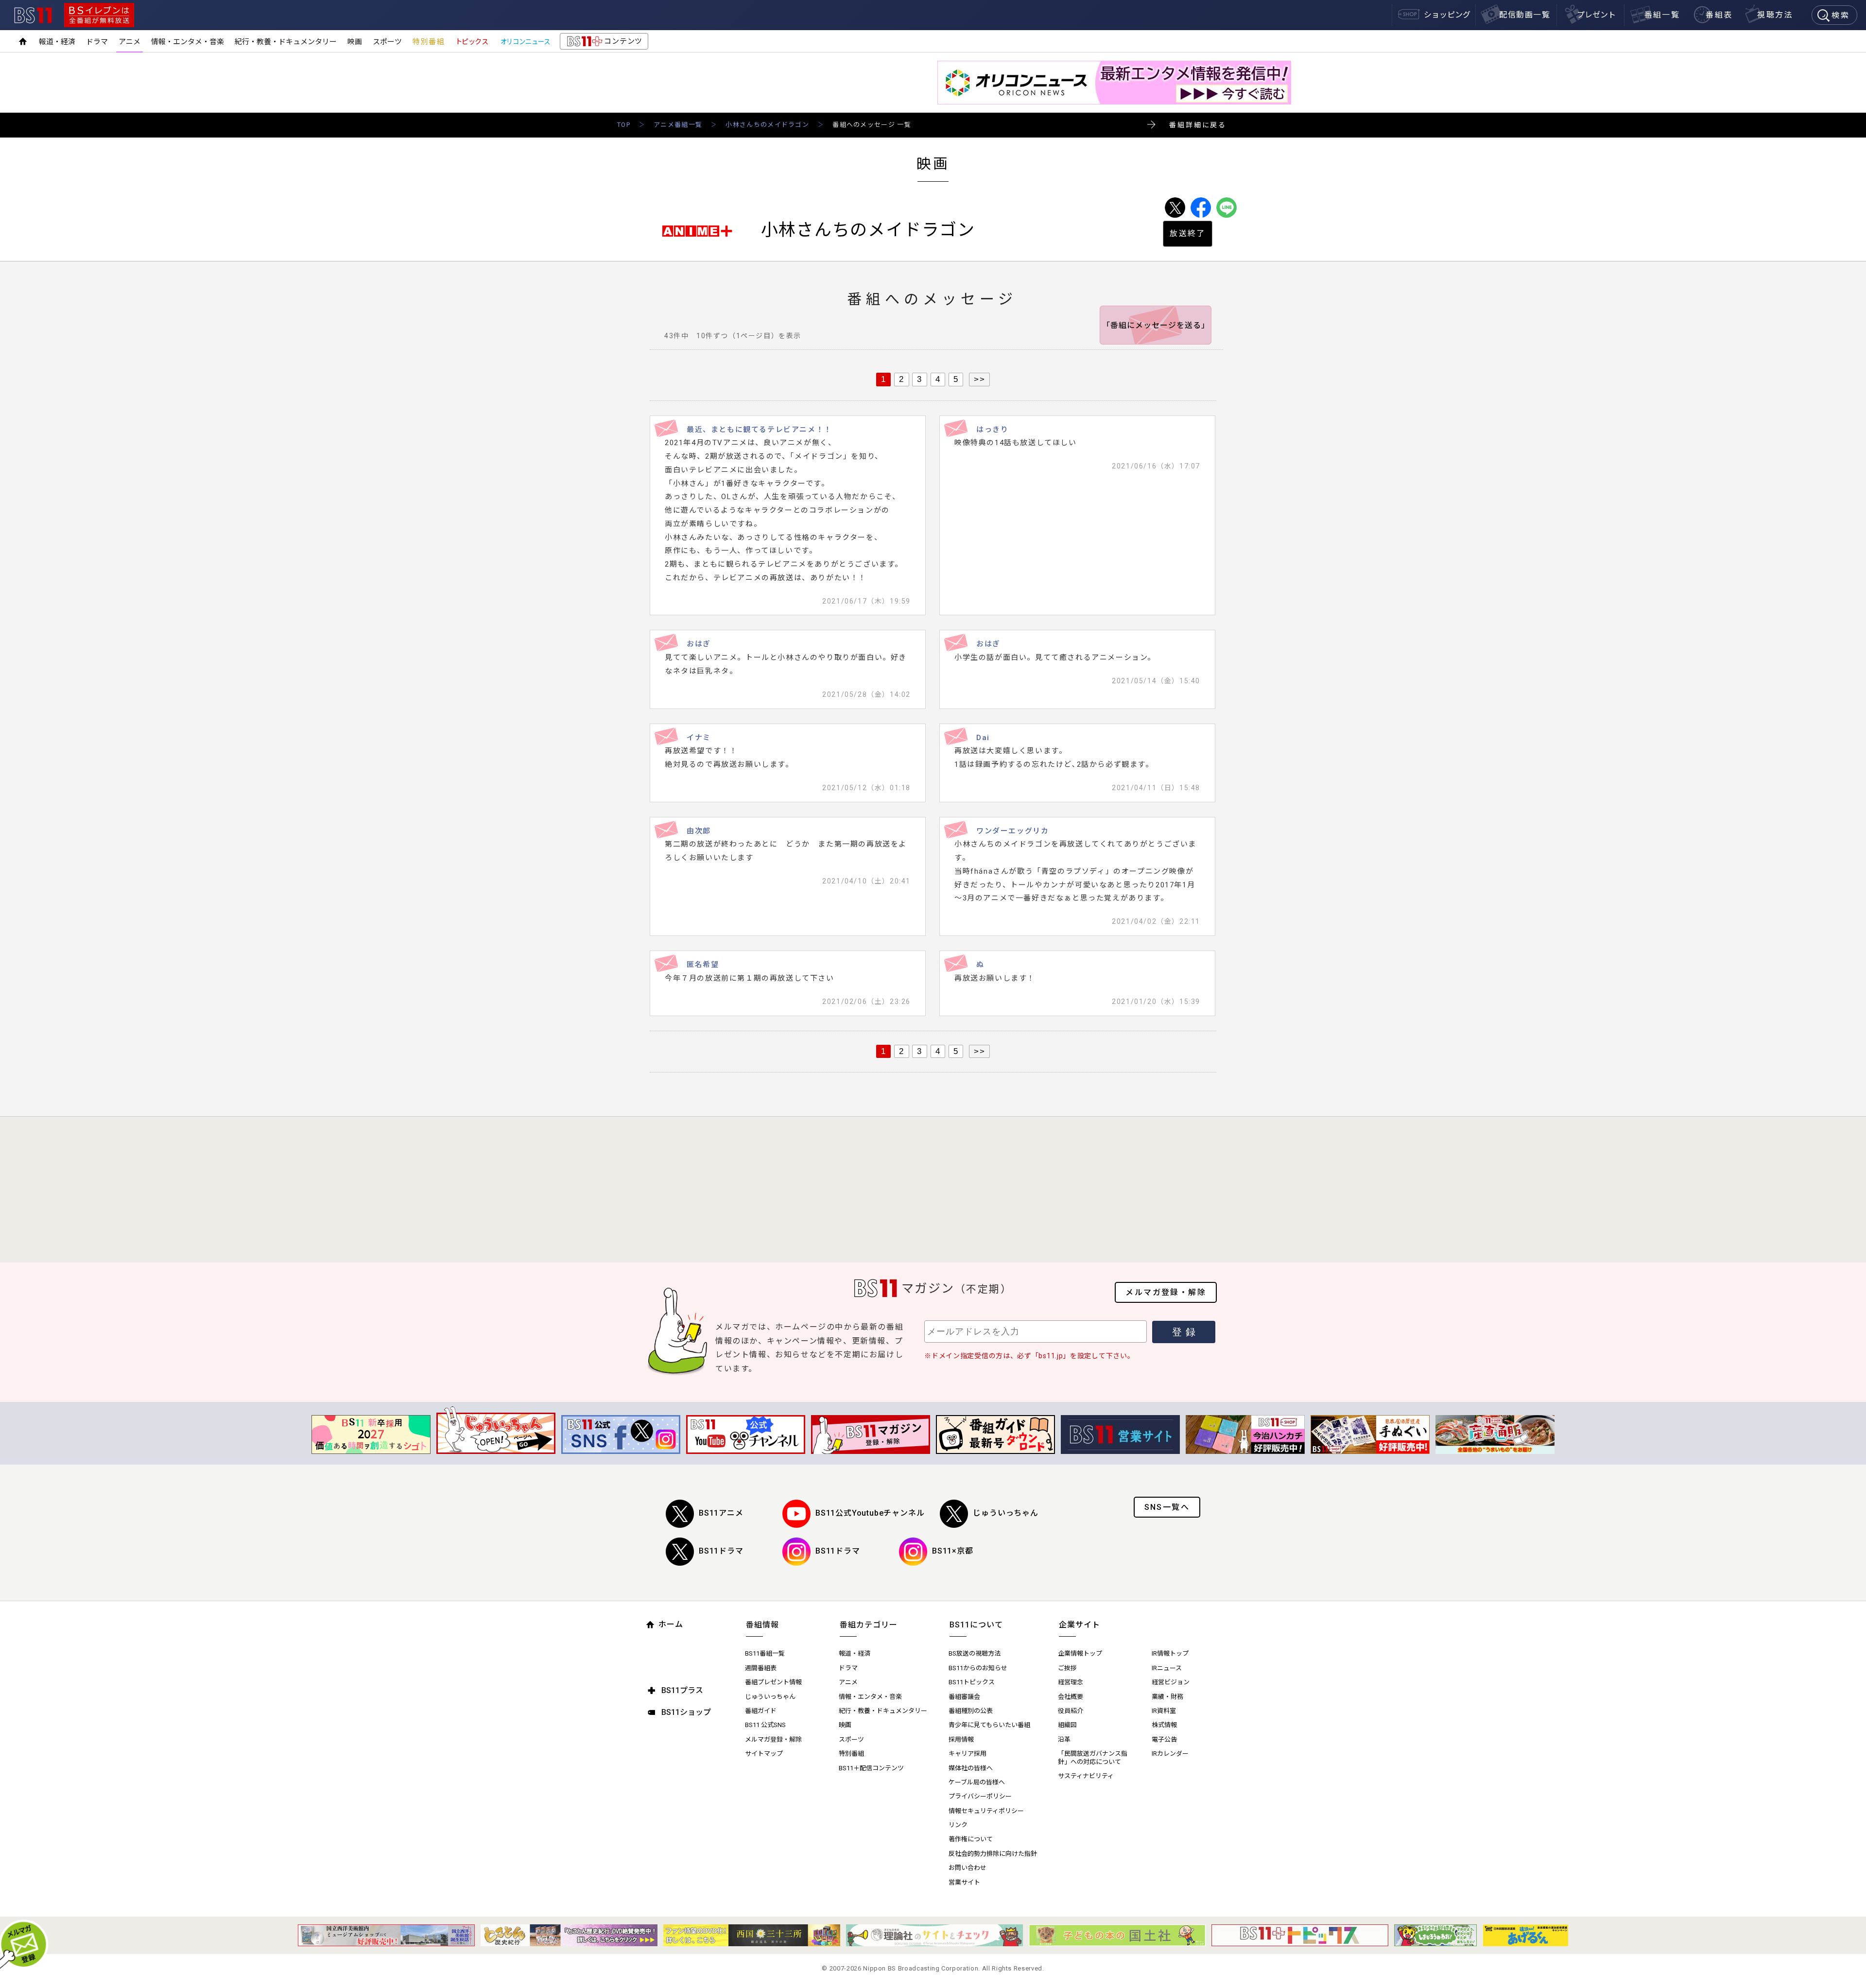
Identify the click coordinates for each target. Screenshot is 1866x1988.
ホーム (671, 1624)
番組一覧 (1662, 15)
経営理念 (1071, 1682)
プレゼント (1596, 15)
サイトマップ (764, 1754)
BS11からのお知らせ (978, 1668)
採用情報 (961, 1739)
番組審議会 (964, 1697)
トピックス (472, 42)
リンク (958, 1825)
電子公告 (1164, 1739)
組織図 (1067, 1725)
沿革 (1064, 1739)
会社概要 (1071, 1697)
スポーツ (387, 42)
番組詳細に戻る (1198, 125)
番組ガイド (761, 1711)
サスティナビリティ (1086, 1776)
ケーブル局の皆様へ (977, 1782)
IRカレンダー (1170, 1754)
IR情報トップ (1170, 1653)
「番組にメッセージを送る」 (1156, 325)
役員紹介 (1071, 1711)
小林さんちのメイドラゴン (767, 125)
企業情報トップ (1080, 1653)
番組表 (1719, 15)
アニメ (130, 42)
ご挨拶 (1067, 1668)
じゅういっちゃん (1005, 1513)
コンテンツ (604, 43)
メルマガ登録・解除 (1166, 1292)
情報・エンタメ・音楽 (188, 42)
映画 (355, 42)
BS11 (33, 15)
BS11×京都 (953, 1551)
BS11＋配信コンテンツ (871, 1768)
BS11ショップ (686, 1712)
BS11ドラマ (721, 1551)
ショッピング (1447, 15)
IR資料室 (1164, 1711)
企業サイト (1080, 1625)
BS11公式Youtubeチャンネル (870, 1513)
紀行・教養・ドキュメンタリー (286, 42)
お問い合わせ (968, 1868)
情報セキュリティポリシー (986, 1811)
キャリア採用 (968, 1754)
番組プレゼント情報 (773, 1682)
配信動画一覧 (1525, 15)
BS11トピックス (972, 1682)
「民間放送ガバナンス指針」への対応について (1093, 1758)
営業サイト (964, 1882)
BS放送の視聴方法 (975, 1653)
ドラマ (97, 42)
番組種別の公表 (971, 1711)
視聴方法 (1775, 15)
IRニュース (1167, 1668)
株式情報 (1164, 1725)
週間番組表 (761, 1668)
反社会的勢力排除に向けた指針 (993, 1854)
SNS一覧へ (1167, 1507)
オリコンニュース (525, 42)
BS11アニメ (721, 1513)
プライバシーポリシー (980, 1796)
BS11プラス (682, 1690)
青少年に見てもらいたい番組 (989, 1725)
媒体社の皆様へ (971, 1768)
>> (979, 379)
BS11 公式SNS (765, 1725)
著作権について (971, 1839)
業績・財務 (1167, 1697)
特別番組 (429, 42)
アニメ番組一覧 (678, 125)
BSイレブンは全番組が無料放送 (99, 15)
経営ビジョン (1171, 1682)
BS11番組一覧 (765, 1653)
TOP (624, 125)
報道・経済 (57, 42)
